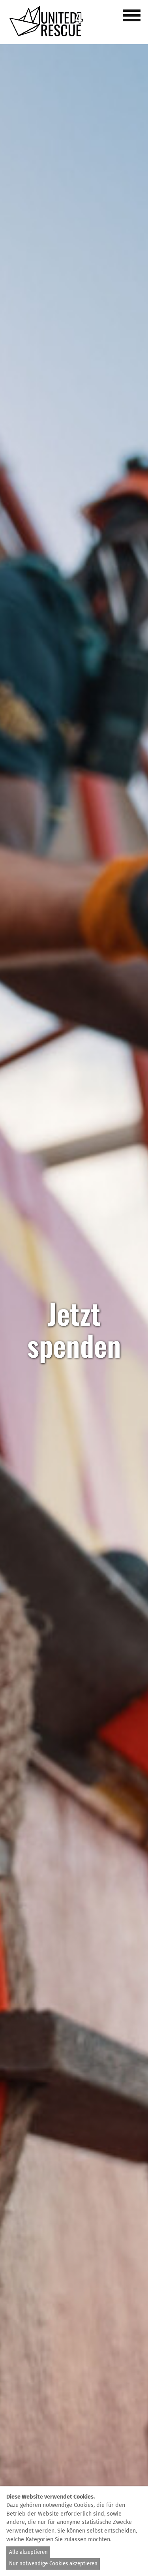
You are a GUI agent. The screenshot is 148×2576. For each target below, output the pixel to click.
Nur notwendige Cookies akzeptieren (53, 2564)
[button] (133, 20)
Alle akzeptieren (28, 2552)
